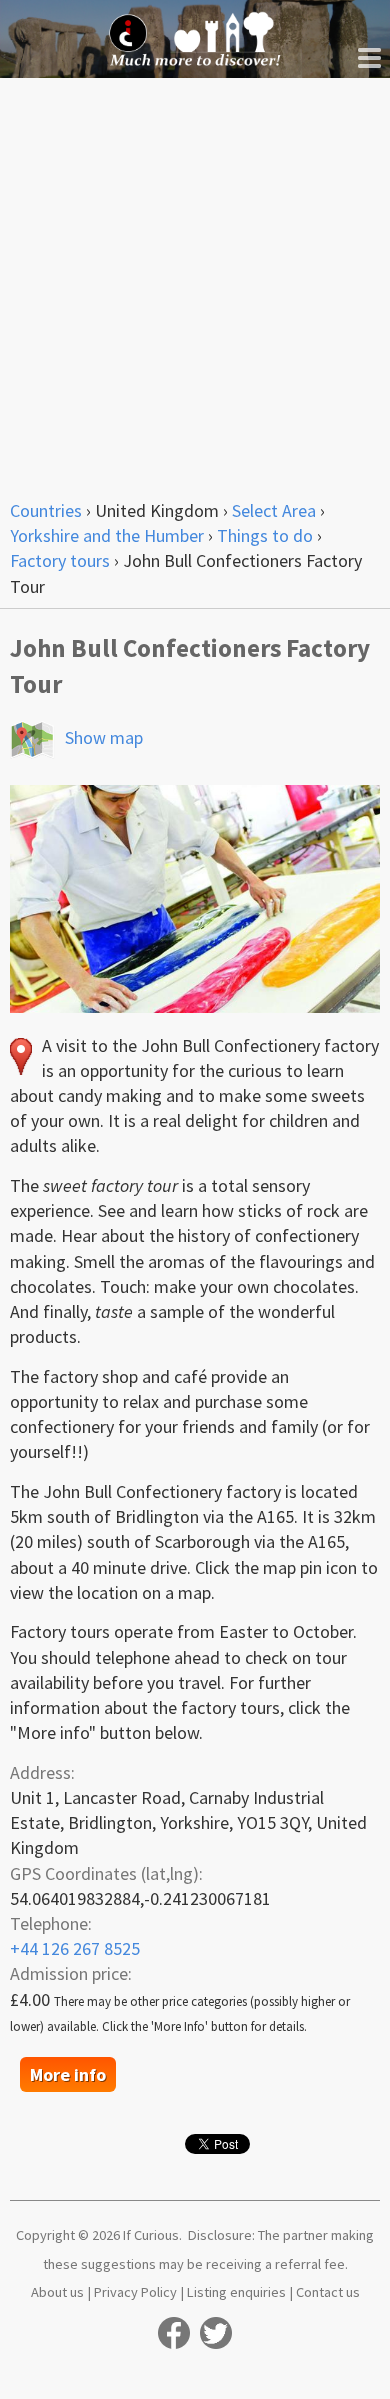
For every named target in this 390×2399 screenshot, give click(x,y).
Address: (42, 1772)
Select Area (274, 510)
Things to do (265, 535)
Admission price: (71, 1973)
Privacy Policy (135, 2292)
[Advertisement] (195, 283)
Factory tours (60, 560)
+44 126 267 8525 (75, 1948)
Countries (46, 510)
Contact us (328, 2292)
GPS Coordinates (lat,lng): (106, 1873)
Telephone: (51, 1923)
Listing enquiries (236, 2292)
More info (68, 2074)
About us (57, 2292)
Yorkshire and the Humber (107, 535)
